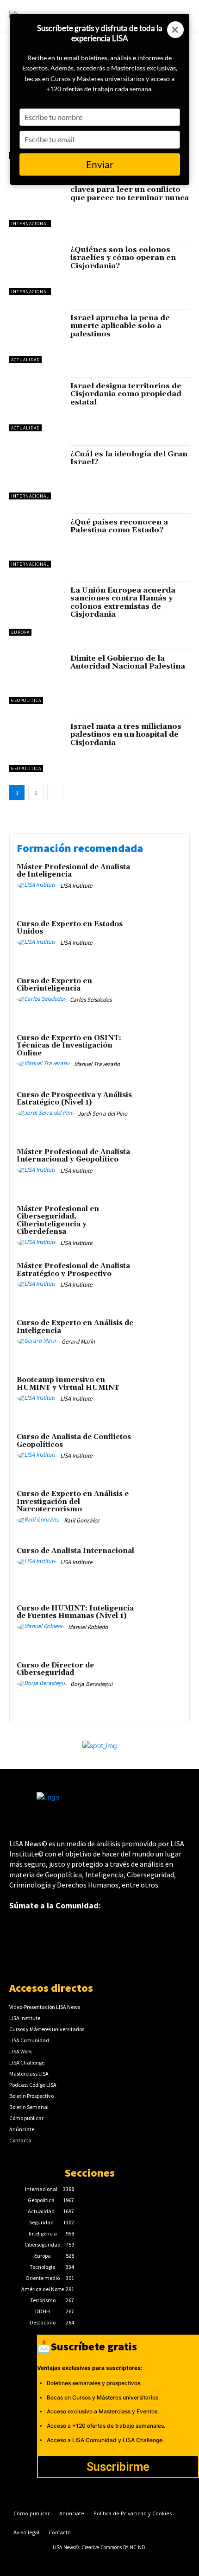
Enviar (100, 164)
